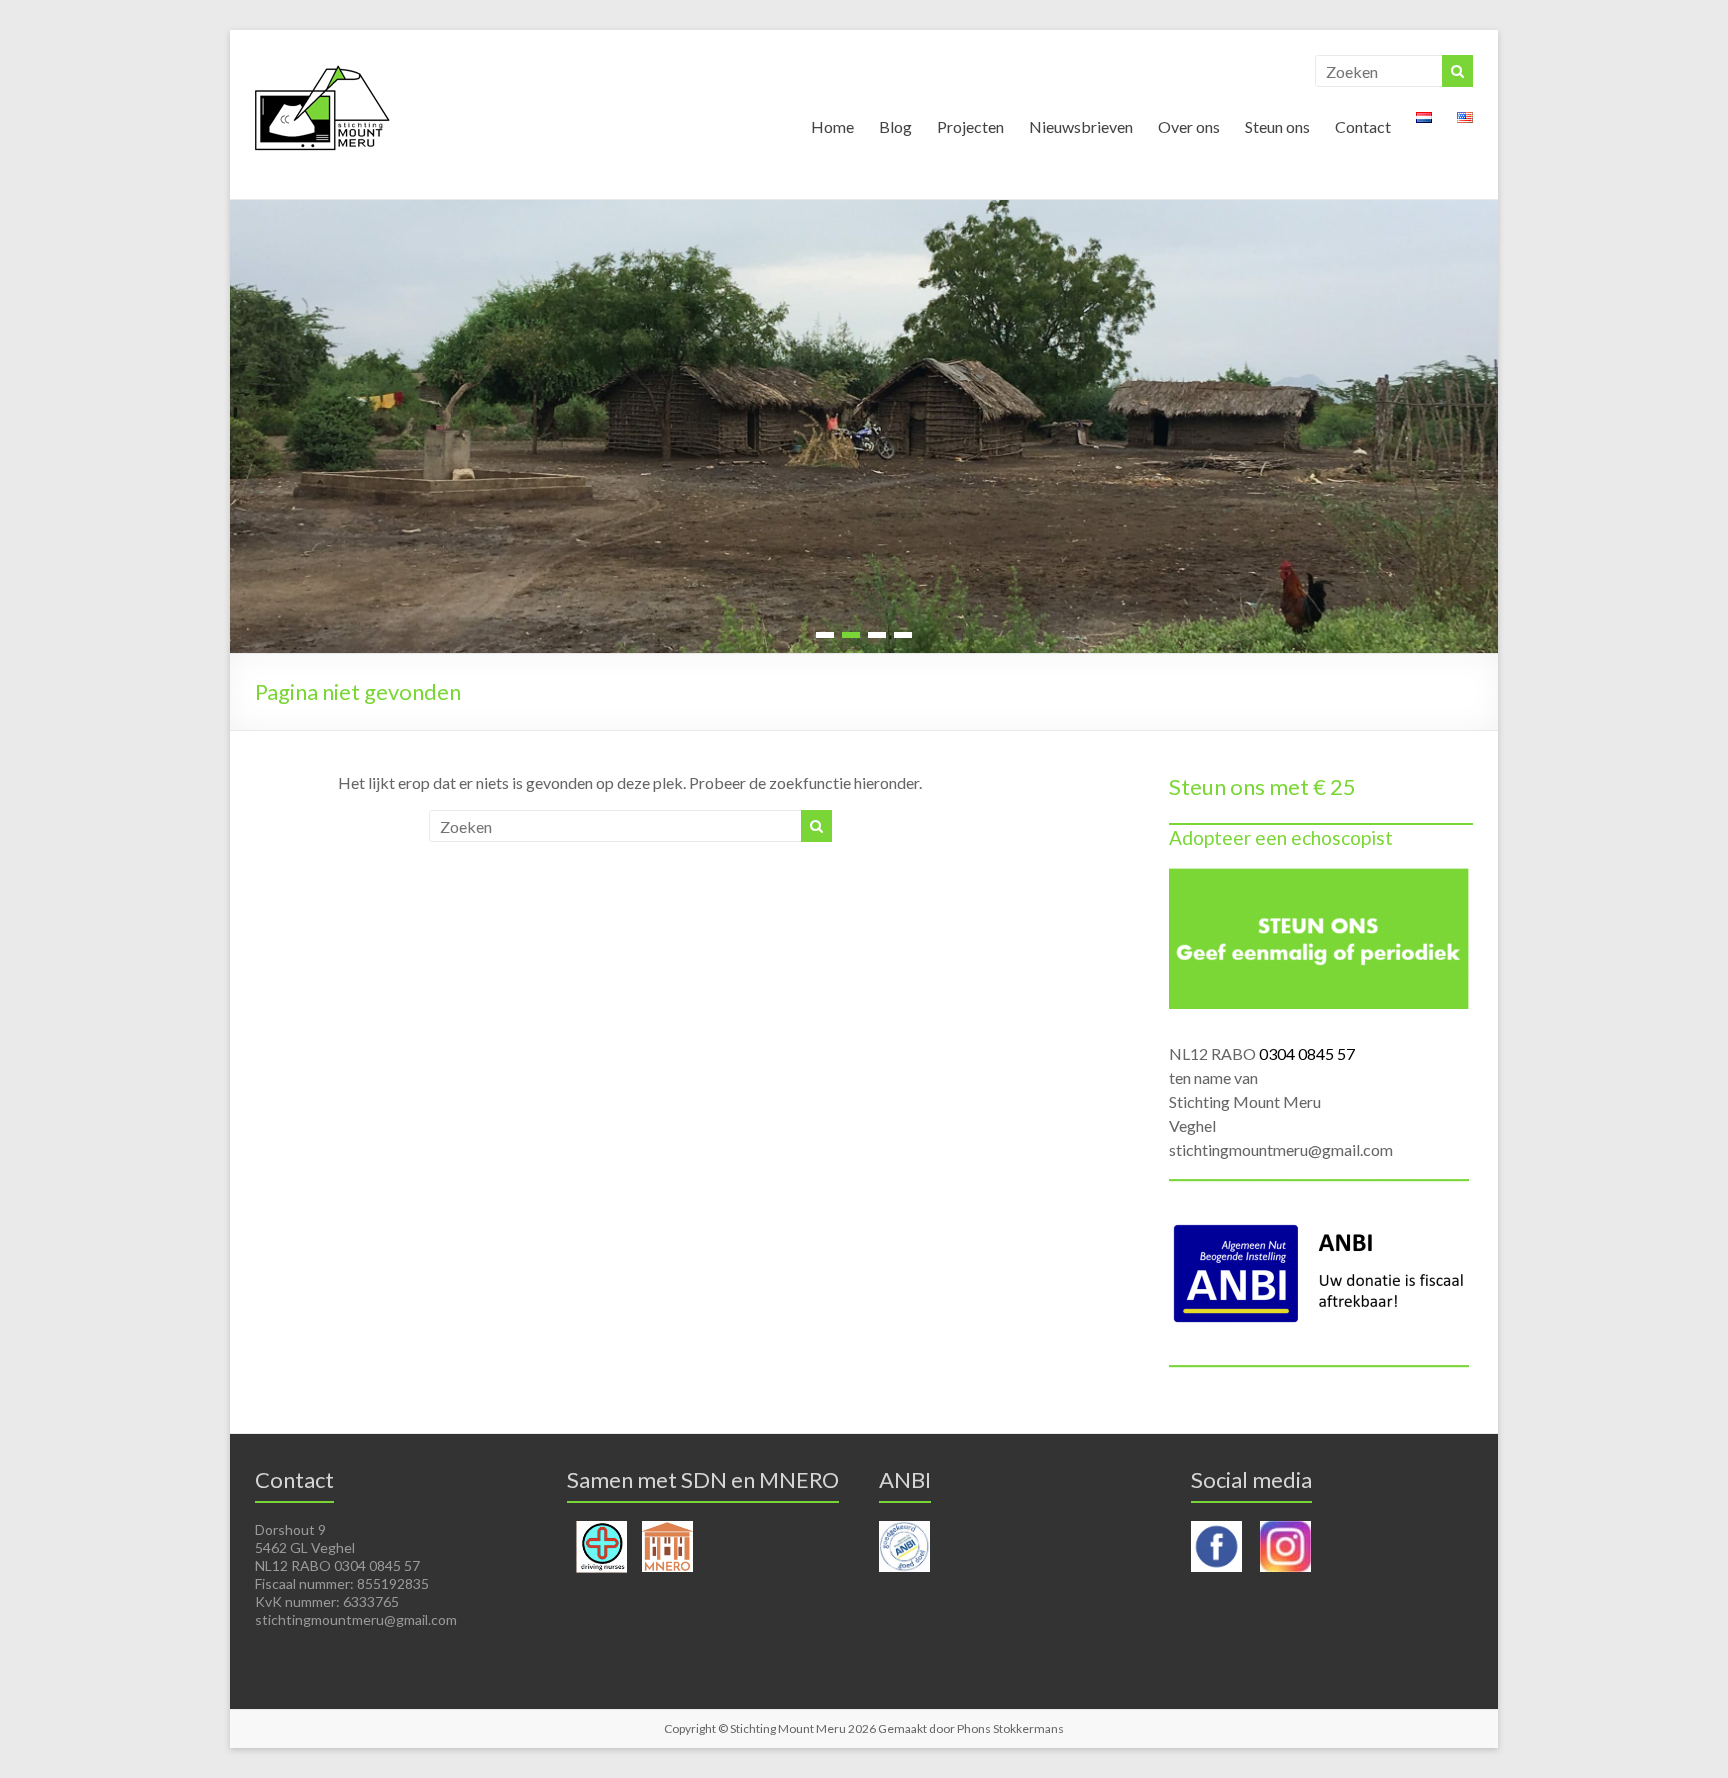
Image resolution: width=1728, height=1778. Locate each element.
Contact (1363, 126)
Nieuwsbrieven (1081, 126)
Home (832, 126)
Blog (895, 126)
